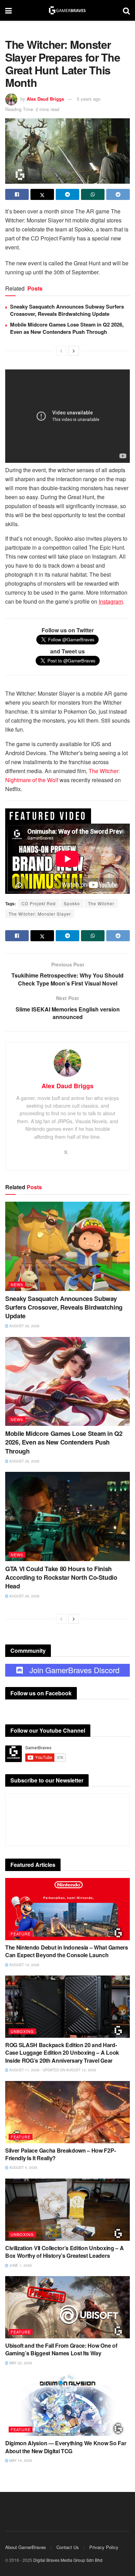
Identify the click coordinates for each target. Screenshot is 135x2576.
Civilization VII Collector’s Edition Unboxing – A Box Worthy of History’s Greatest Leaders (64, 2252)
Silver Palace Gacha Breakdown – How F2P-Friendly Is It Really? (60, 2154)
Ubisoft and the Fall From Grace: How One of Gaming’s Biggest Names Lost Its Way (61, 2349)
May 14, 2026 (20, 2460)
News (17, 1284)
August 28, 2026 (24, 1326)
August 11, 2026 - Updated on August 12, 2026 (52, 2070)
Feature (21, 1934)
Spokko (72, 903)
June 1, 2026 (20, 2265)
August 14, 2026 (24, 1965)
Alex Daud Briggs (45, 99)
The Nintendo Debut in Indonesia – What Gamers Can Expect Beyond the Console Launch (67, 1951)
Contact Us (68, 2547)
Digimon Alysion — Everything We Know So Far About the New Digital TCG (66, 2447)
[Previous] (61, 351)
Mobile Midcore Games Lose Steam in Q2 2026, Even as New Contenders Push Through (67, 328)
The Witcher (101, 903)
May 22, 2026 (20, 2363)
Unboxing (22, 2031)
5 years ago (89, 99)
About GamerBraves (26, 2547)
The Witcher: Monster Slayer (40, 914)
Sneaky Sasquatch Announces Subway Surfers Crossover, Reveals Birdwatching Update (67, 310)
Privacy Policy (104, 2547)
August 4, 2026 (23, 2167)
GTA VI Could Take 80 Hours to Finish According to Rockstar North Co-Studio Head (61, 1577)
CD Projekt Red (39, 903)
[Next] (74, 351)
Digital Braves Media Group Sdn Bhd (68, 2560)
